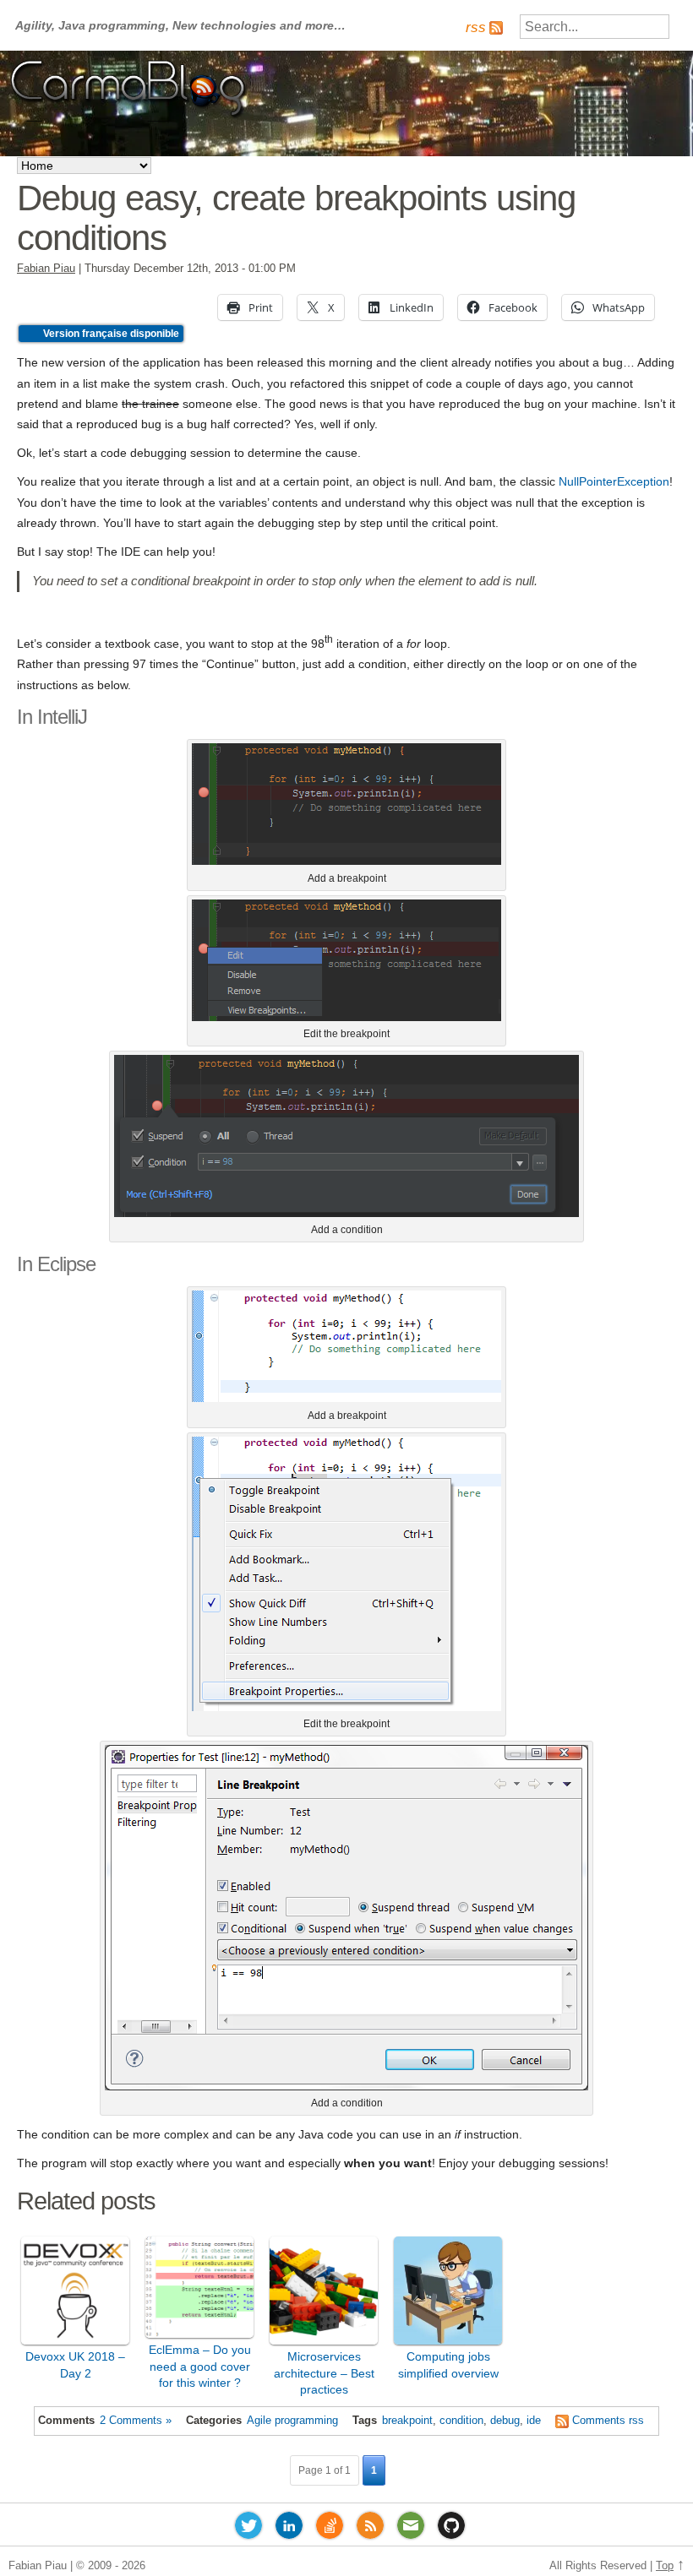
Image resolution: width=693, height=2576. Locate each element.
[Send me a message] (411, 2529)
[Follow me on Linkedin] (289, 2529)
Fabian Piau (46, 269)
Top (665, 2566)
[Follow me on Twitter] (248, 2529)
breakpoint (407, 2421)
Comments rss (608, 2421)
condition (461, 2421)
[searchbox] (595, 27)
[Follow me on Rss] (370, 2529)
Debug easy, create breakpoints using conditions (296, 217)
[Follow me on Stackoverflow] (330, 2529)
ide (534, 2421)
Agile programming (292, 2421)
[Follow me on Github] (451, 2529)
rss (476, 27)
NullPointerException (614, 481)
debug (505, 2421)
